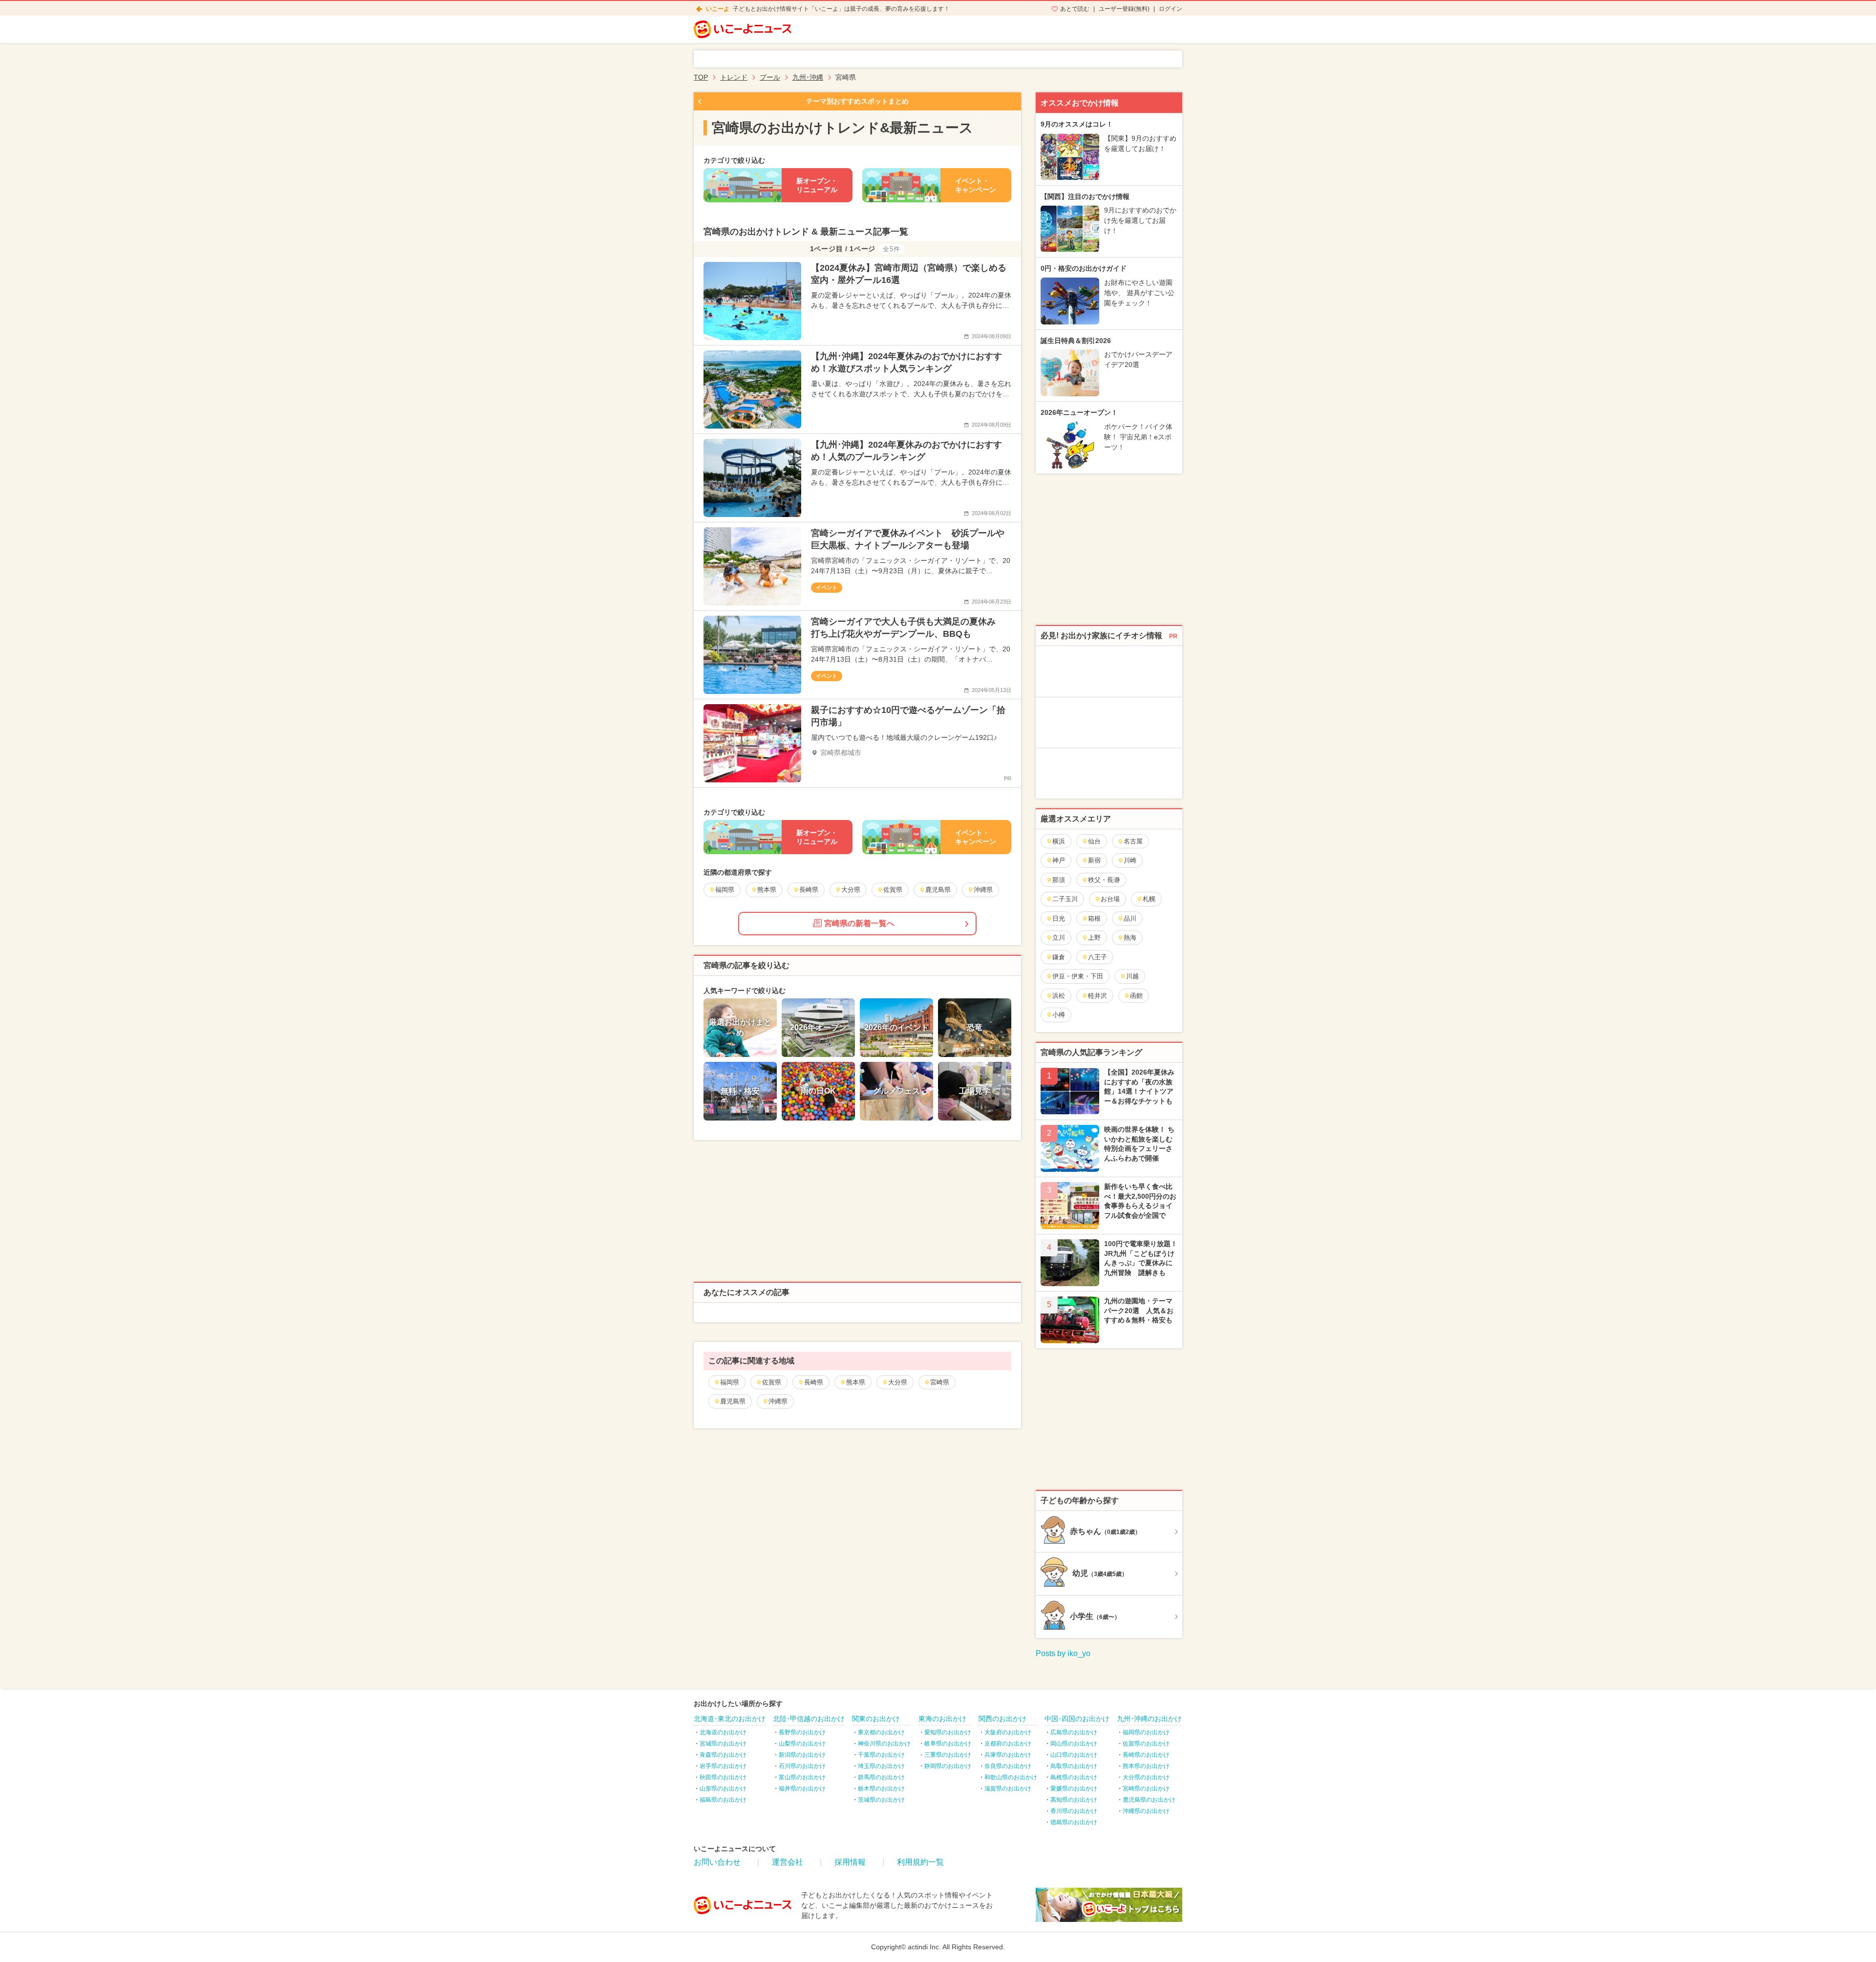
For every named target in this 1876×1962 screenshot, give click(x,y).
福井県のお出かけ (802, 1789)
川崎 (1130, 860)
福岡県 (730, 1382)
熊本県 (856, 1382)
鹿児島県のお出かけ (1149, 1800)
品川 (1130, 918)
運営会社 (788, 1862)
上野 (1094, 938)
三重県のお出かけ (948, 1755)
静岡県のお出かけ (948, 1766)
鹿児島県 (733, 1401)
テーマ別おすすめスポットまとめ (857, 101)
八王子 (1098, 957)
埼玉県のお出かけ (881, 1766)
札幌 (1149, 899)
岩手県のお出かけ (723, 1766)
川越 (1132, 976)
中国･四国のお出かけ (1077, 1719)
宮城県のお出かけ (723, 1744)
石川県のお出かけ (802, 1766)
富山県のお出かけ (802, 1777)
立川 (1059, 938)
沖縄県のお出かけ (1146, 1811)
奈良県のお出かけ (1008, 1766)
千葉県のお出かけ (881, 1755)
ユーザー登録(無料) (1124, 9)
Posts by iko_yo (1063, 1653)
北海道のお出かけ (723, 1732)
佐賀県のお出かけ (1146, 1744)
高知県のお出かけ (1074, 1800)
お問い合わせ (717, 1862)
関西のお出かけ (1002, 1719)
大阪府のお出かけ (1008, 1732)
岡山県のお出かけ (1074, 1744)
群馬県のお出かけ (881, 1777)
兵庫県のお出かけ (1008, 1755)
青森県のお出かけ (723, 1755)
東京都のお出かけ (881, 1732)
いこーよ (718, 9)
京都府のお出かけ (1008, 1744)
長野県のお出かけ (802, 1732)
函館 (1136, 996)
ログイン (1171, 9)
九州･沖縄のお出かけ (1149, 1719)
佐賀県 (772, 1382)
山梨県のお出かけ (802, 1744)
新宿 (1094, 860)
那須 (1059, 880)
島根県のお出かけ (1074, 1777)
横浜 (1059, 841)
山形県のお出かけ (723, 1789)
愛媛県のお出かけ (1074, 1789)
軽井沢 (1098, 996)
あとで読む (1075, 9)
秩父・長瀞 (1104, 880)
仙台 (1094, 841)
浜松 (1059, 996)
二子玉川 (1065, 899)
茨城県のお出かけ (881, 1800)
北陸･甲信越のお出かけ (809, 1719)
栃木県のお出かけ (881, 1789)
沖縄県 (778, 1401)
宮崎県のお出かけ (1146, 1789)
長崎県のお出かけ (1146, 1755)
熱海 (1130, 938)
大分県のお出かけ (1146, 1777)
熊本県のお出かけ (1146, 1766)
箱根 (1094, 918)
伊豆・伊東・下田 (1078, 976)
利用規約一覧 (920, 1862)
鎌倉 (1059, 957)
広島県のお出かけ (1074, 1732)
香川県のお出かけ (1074, 1811)
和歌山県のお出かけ (1011, 1777)
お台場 (1110, 899)
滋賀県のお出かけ (1008, 1789)
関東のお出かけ (876, 1719)
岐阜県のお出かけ (948, 1744)
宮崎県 (940, 1382)
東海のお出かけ (942, 1719)
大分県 (898, 1382)
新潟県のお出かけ (802, 1755)
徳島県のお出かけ (1074, 1822)
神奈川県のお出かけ (884, 1744)
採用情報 (850, 1862)
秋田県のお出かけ (723, 1777)
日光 (1059, 918)
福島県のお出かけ (723, 1800)
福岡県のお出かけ (1146, 1732)
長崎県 (814, 1382)
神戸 (1059, 860)
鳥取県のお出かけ (1074, 1766)
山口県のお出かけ (1074, 1755)
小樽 (1059, 1015)
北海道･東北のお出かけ (730, 1719)
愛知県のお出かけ (948, 1732)
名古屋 (1133, 841)
